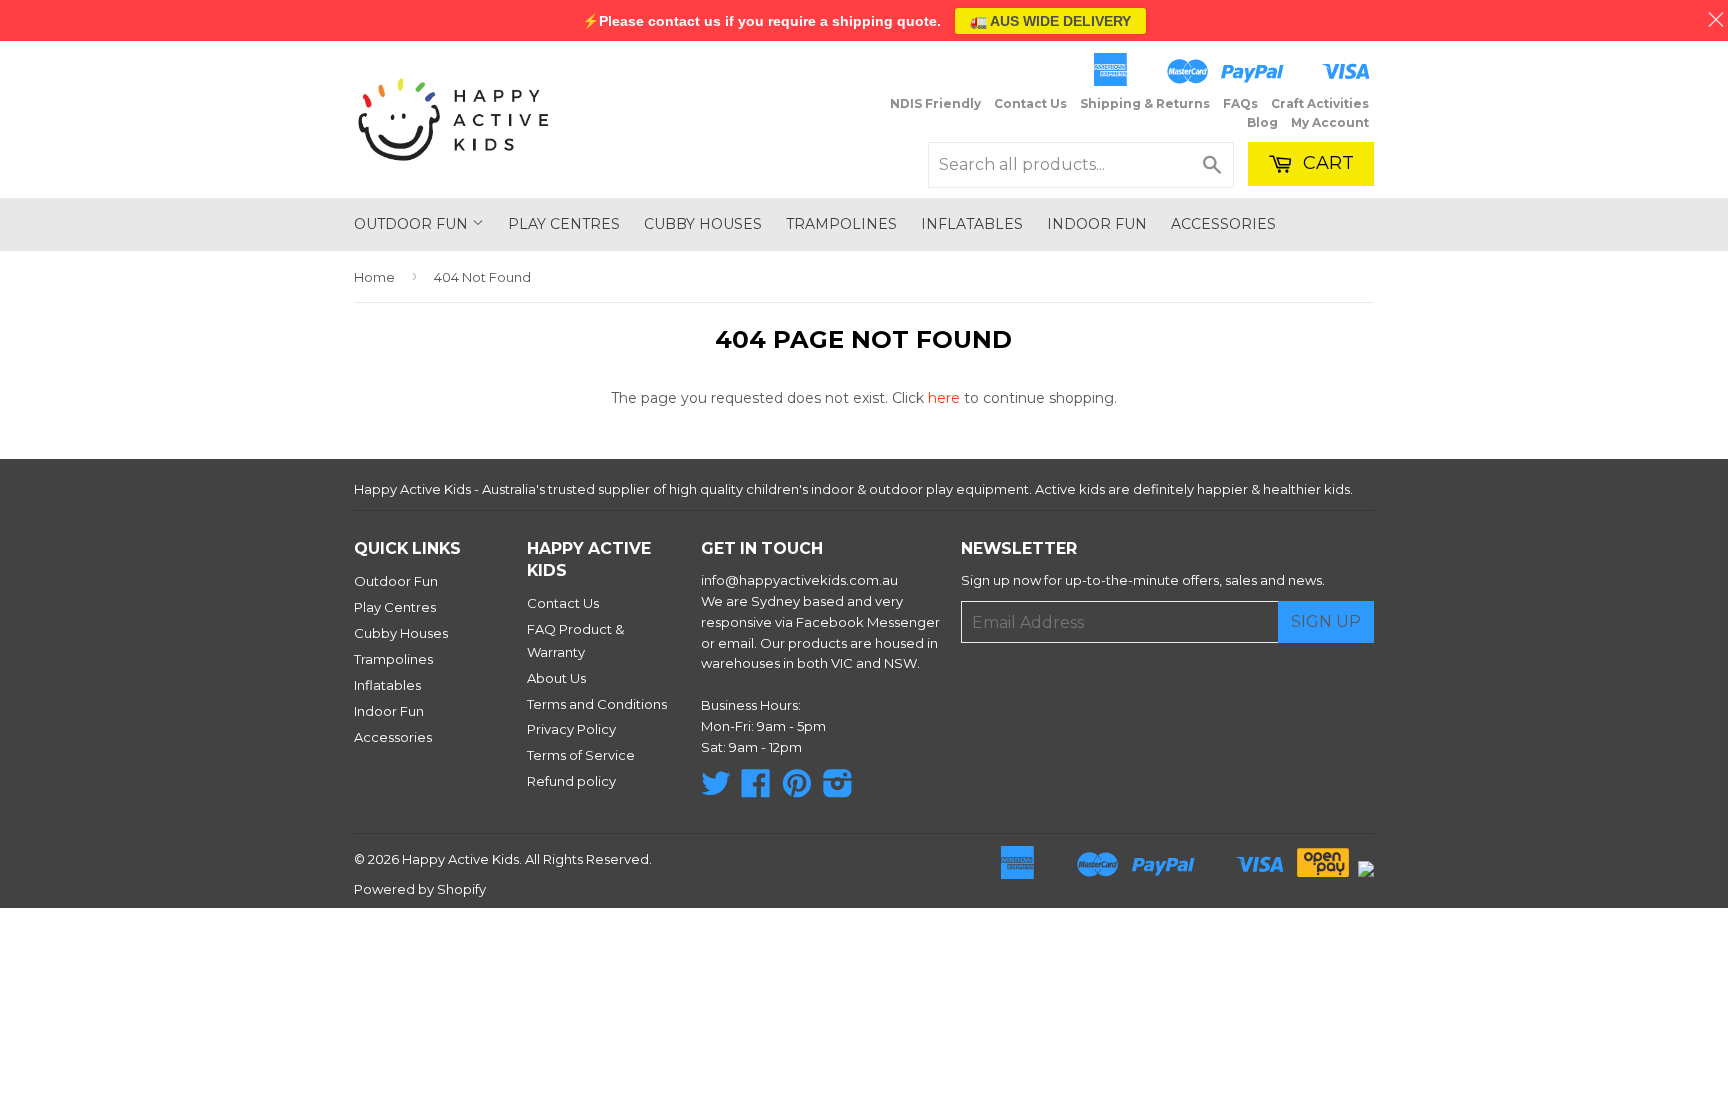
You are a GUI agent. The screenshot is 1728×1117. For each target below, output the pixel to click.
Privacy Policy (571, 729)
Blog (1262, 122)
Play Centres (564, 224)
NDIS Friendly (935, 103)
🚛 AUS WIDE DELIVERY (1050, 21)
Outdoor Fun (413, 224)
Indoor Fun (1097, 224)
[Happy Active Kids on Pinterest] (797, 790)
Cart (1326, 163)
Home (374, 277)
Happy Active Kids (460, 859)
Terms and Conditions (597, 704)
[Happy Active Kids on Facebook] (756, 790)
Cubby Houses (703, 224)
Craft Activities (1320, 103)
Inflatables (972, 224)
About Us (556, 678)
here (944, 398)
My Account (1330, 122)
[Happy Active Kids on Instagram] (838, 790)
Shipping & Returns (1145, 103)
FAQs (1240, 103)
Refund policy (571, 781)
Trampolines (841, 224)
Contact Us (1030, 103)
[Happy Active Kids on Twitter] (716, 790)
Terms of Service (581, 755)
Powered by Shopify (420, 889)
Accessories (1223, 224)
